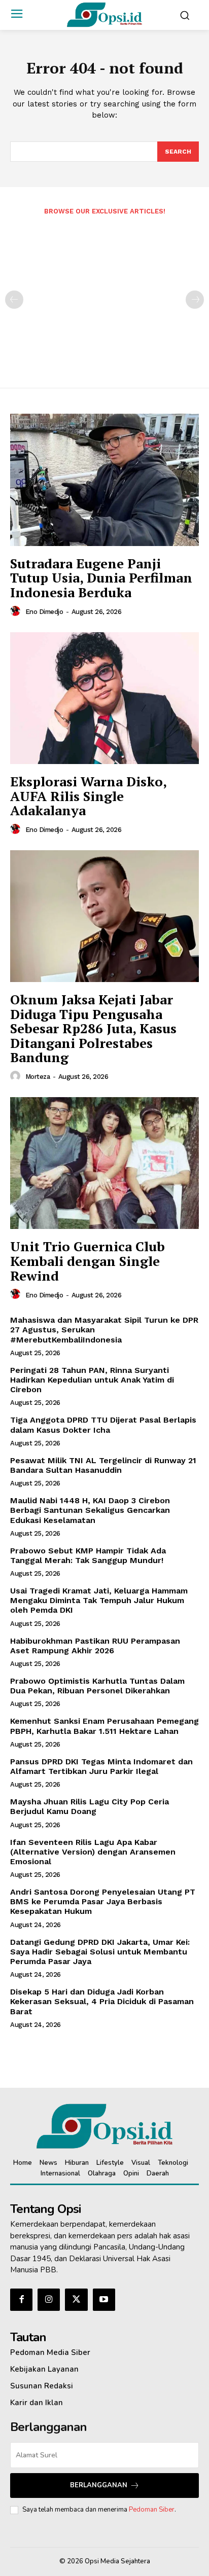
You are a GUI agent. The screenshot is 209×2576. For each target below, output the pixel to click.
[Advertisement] (104, 295)
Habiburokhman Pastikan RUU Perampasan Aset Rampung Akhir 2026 (95, 1646)
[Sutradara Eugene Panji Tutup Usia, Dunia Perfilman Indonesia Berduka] (104, 480)
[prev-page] (14, 300)
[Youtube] (104, 2300)
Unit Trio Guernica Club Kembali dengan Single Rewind (88, 1261)
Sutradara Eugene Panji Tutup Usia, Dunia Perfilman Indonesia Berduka (101, 578)
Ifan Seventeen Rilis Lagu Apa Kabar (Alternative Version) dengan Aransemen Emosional (93, 1852)
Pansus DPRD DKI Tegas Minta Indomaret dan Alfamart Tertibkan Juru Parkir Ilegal (101, 1766)
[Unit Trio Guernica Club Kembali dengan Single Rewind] (104, 1163)
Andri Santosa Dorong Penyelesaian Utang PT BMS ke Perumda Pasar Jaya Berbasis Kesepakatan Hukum (103, 1901)
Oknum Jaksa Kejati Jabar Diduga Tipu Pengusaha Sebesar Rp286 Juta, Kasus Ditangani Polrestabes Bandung (93, 1028)
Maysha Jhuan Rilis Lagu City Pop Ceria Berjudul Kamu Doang (90, 1806)
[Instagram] (49, 2300)
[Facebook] (21, 2300)
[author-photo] (17, 611)
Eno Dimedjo (44, 612)
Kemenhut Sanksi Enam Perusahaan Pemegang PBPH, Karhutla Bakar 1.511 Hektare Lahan (104, 1726)
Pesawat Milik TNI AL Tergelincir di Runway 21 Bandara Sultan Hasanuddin (103, 1465)
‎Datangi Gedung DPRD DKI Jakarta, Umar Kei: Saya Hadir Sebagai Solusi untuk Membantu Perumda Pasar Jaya (100, 1952)
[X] (76, 2300)
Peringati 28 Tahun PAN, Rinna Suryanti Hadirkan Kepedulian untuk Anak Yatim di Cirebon (92, 1380)
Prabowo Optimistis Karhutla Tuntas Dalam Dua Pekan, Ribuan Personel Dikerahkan (97, 1686)
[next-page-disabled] (195, 300)
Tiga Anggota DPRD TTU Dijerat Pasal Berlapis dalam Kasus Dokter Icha (103, 1425)
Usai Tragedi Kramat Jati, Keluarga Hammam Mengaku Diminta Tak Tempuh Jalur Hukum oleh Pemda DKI (99, 1600)
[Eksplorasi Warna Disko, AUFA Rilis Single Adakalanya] (104, 698)
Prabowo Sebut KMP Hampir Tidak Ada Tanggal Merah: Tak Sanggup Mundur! (88, 1555)
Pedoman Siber (152, 2510)
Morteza (38, 1077)
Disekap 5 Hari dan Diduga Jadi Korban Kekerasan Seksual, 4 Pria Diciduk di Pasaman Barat (102, 2001)
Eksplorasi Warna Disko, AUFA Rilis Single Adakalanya (89, 796)
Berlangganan (99, 2485)
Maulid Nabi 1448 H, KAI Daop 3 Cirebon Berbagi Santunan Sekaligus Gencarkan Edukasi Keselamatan (90, 1510)
